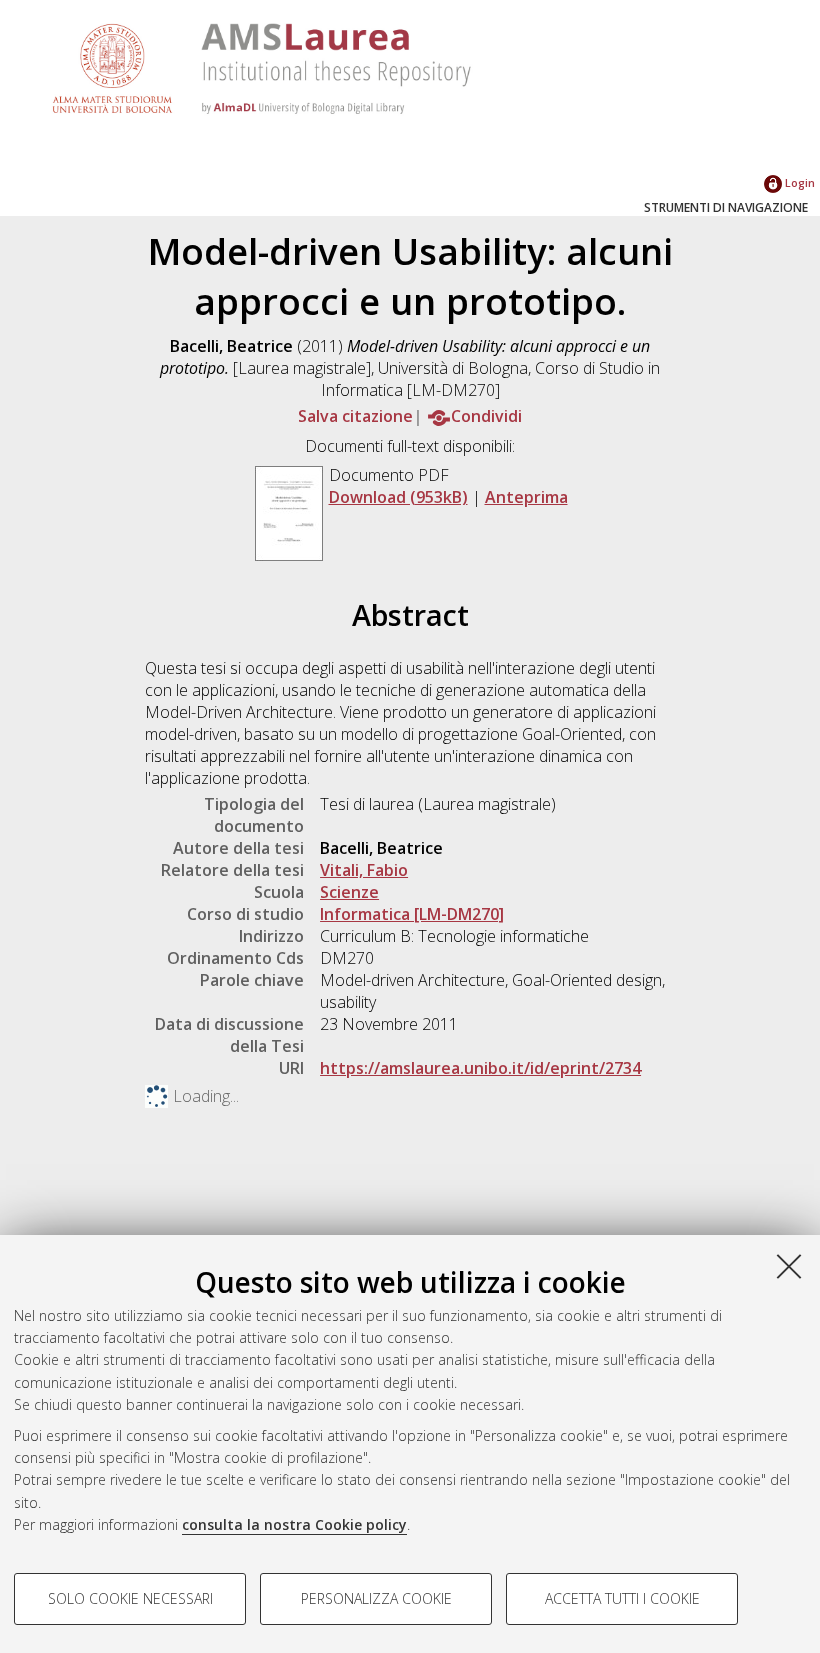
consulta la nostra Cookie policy (294, 1524)
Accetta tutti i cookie (622, 1598)
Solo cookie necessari (130, 1598)
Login (798, 182)
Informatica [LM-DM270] (412, 914)
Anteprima (526, 497)
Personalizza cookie (376, 1598)
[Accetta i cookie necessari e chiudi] (789, 1266)
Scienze (349, 892)
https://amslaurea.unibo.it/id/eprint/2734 (480, 1068)
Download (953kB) (398, 497)
